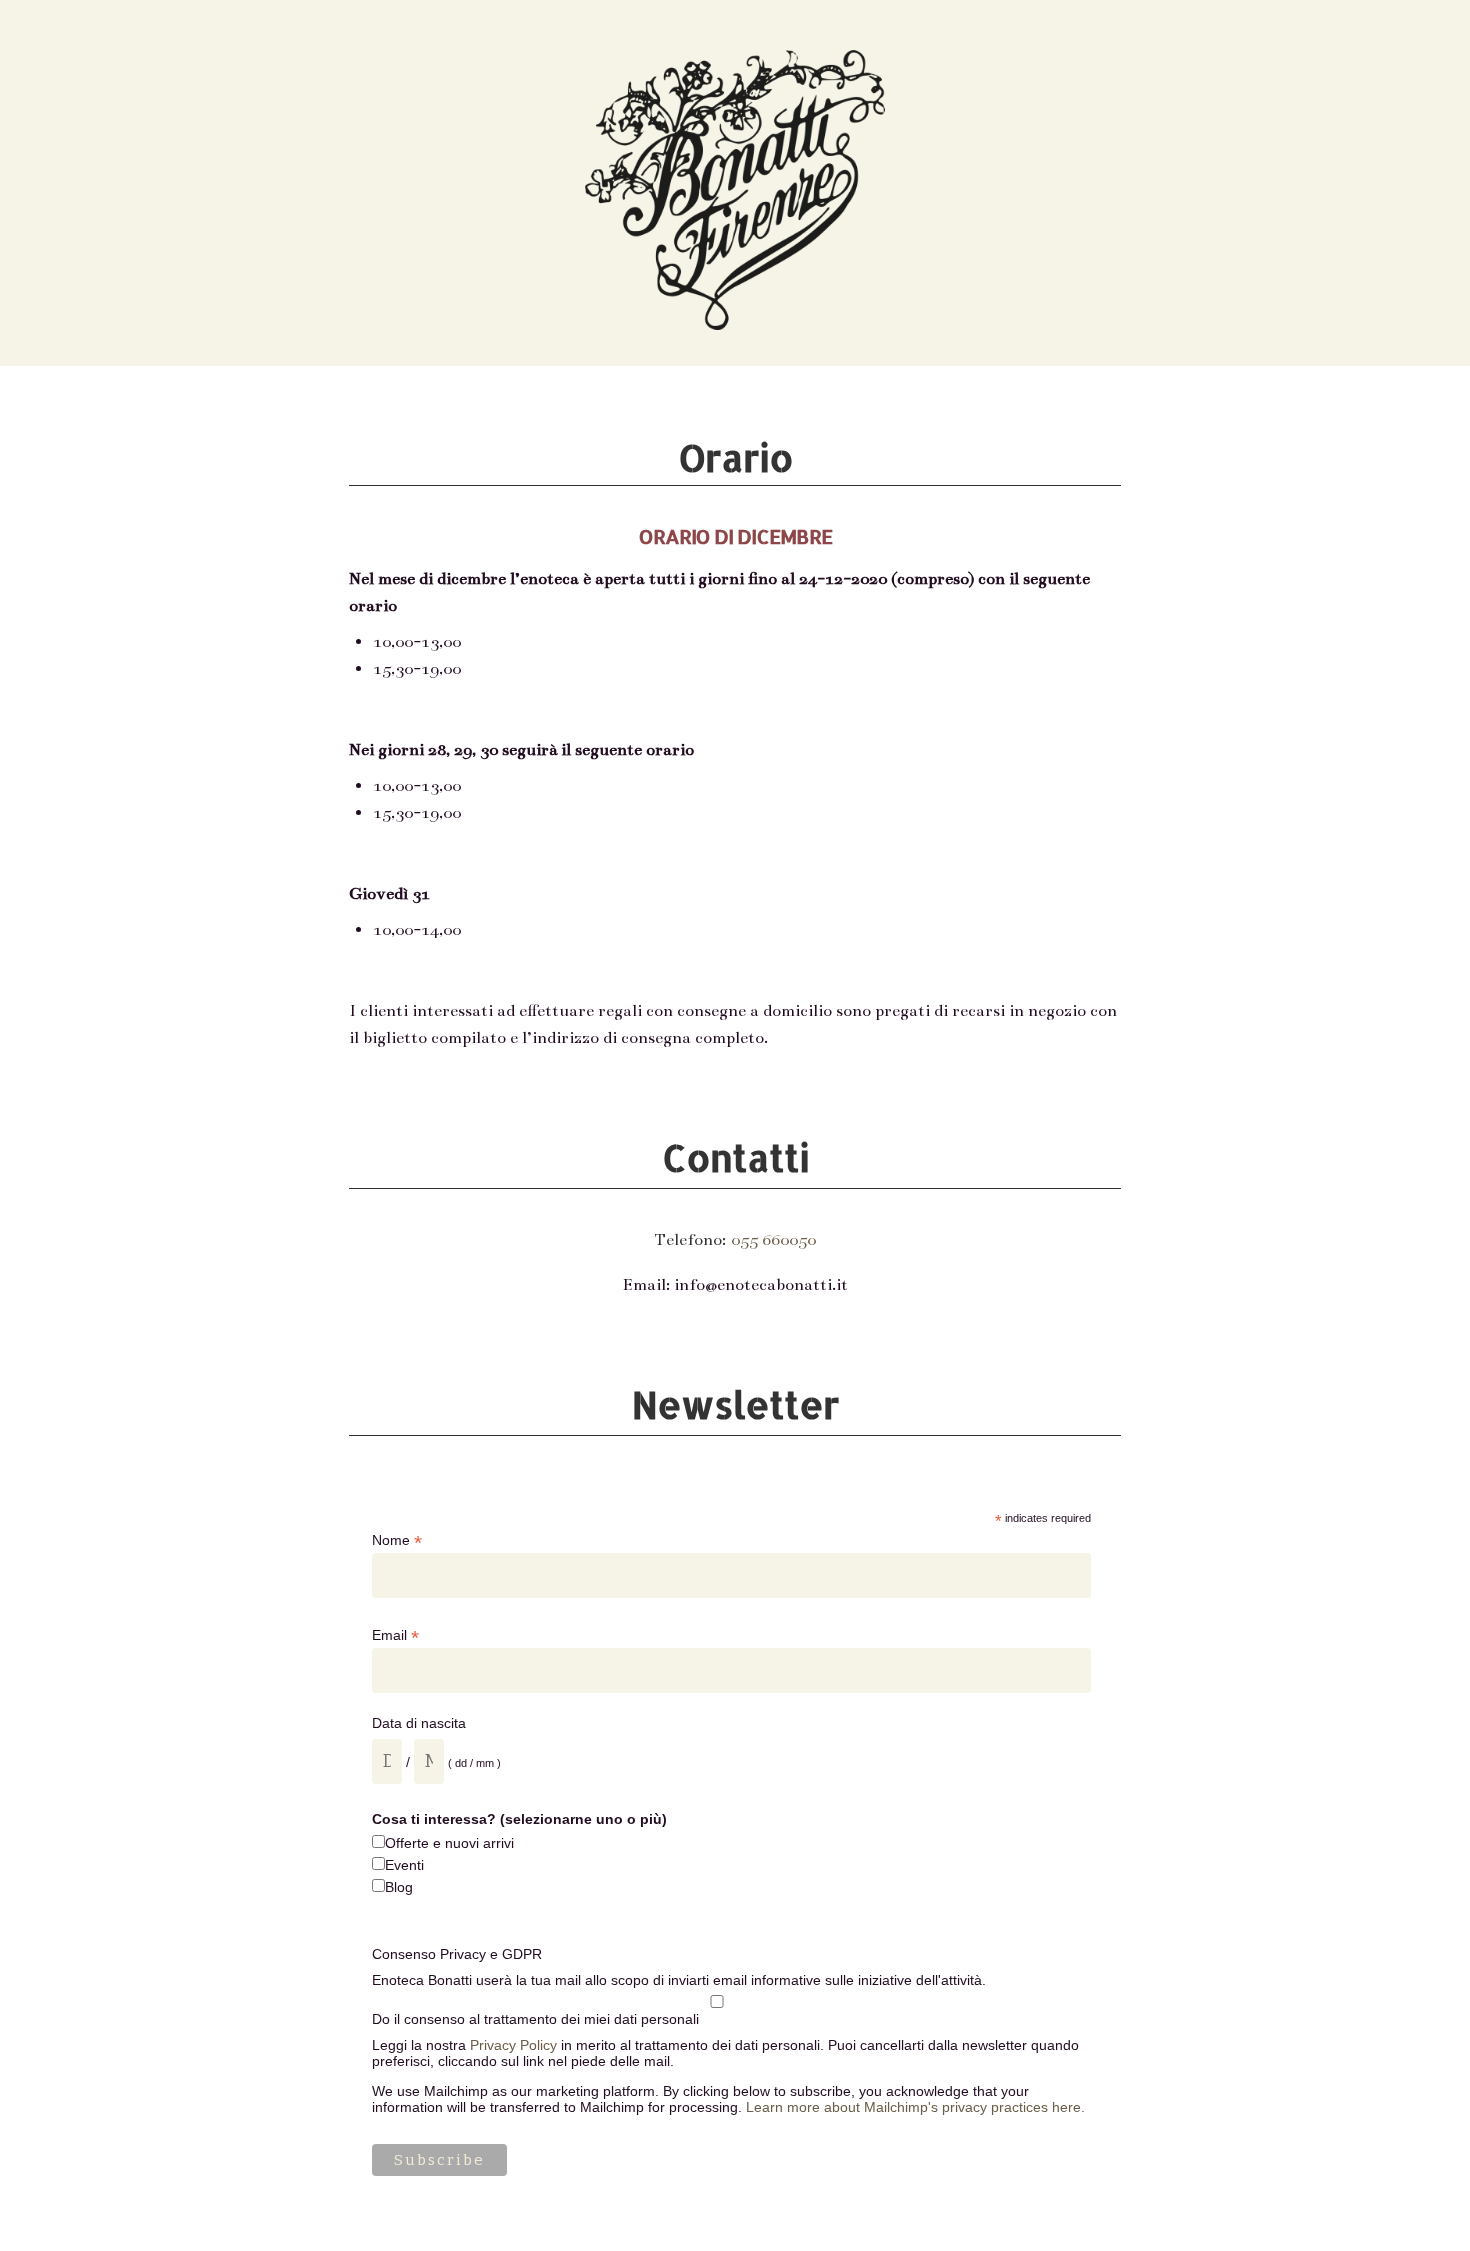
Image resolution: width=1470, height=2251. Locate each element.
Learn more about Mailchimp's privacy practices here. (915, 2107)
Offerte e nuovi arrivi (449, 1843)
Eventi (404, 1865)
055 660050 (773, 1240)
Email (395, 1635)
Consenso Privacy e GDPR (457, 1954)
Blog (399, 1887)
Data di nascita (419, 1723)
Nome (397, 1540)
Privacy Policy (513, 2045)
